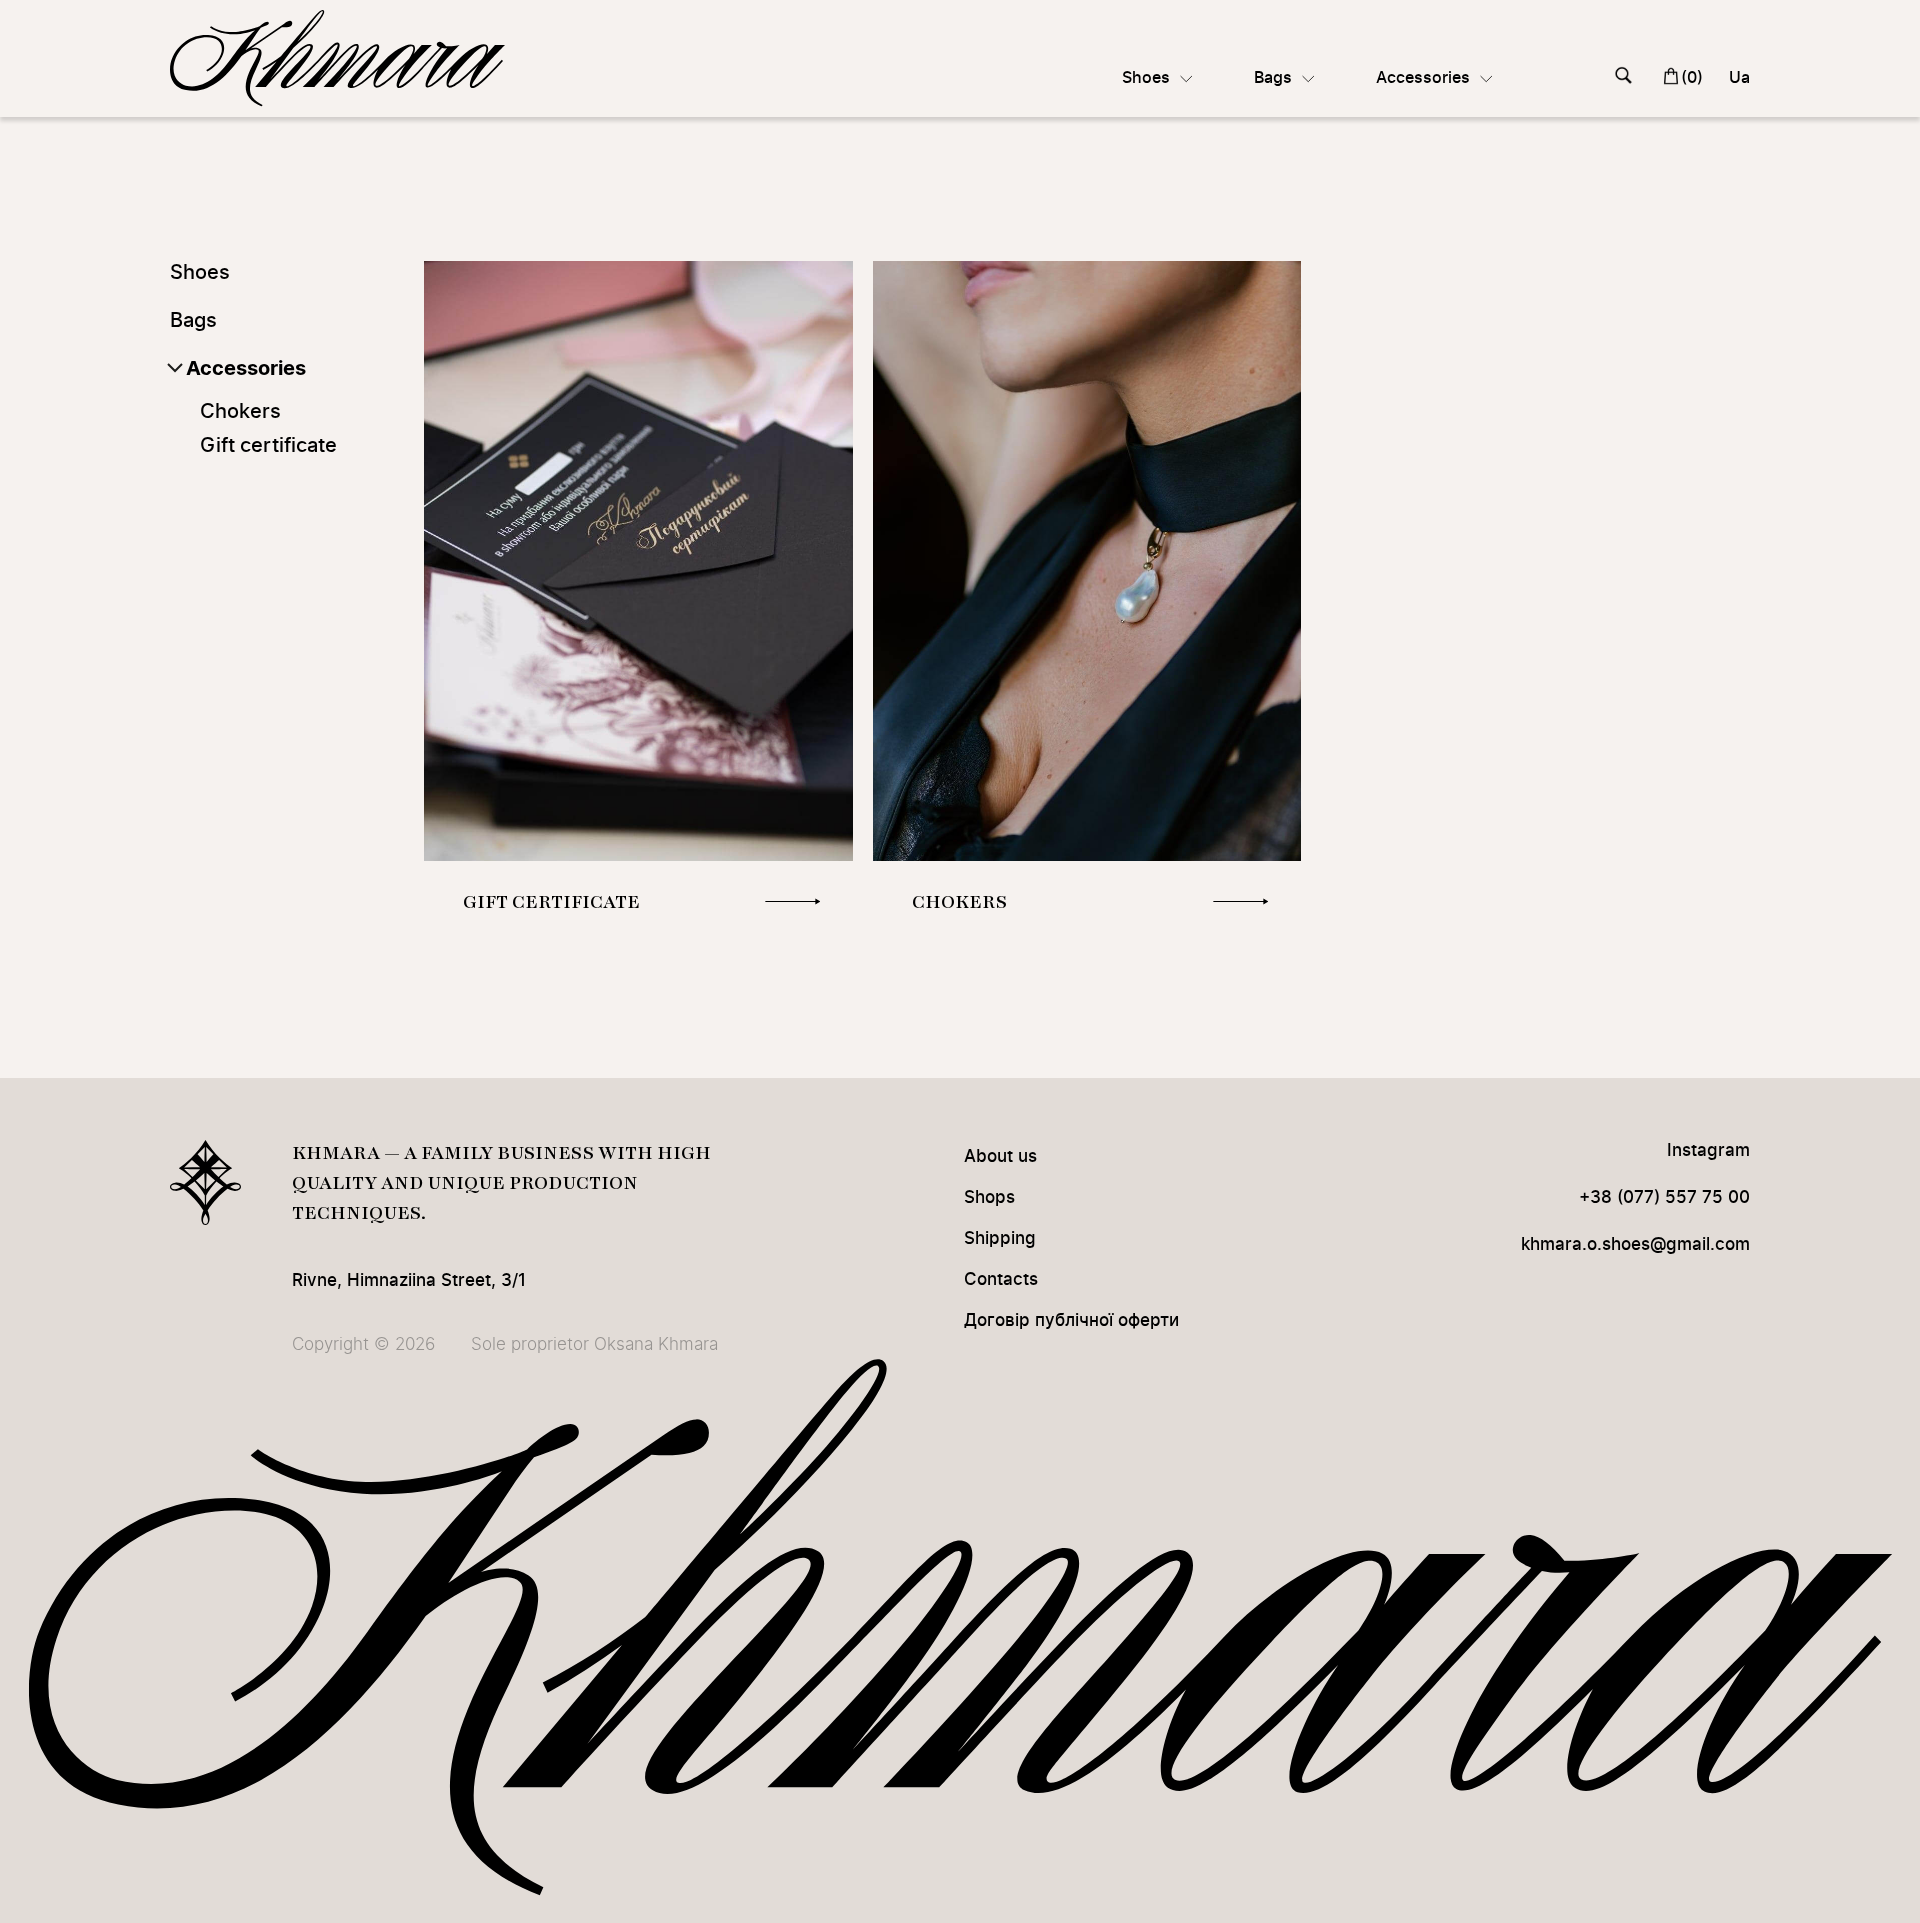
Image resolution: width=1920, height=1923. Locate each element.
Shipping (1000, 1238)
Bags (193, 321)
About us (1000, 1156)
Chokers (240, 412)
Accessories (246, 369)
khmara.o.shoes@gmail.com (1635, 1244)
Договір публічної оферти (1071, 1320)
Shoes (200, 273)
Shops (989, 1197)
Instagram (1708, 1150)
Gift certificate (268, 446)
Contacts (1001, 1279)
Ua (1739, 78)
